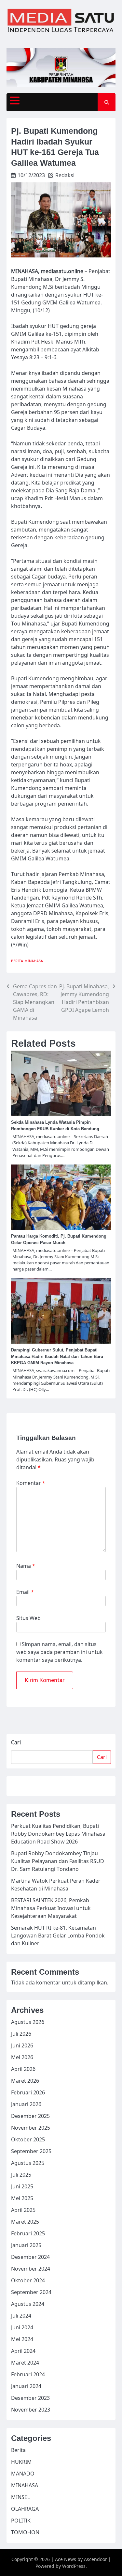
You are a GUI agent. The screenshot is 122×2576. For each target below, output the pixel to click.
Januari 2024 (26, 2386)
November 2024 (31, 2269)
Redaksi (65, 175)
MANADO (23, 2474)
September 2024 (31, 2292)
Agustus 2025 (28, 2163)
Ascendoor (95, 2559)
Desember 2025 (30, 2116)
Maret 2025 (25, 2222)
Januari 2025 (26, 2245)
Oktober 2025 (28, 2139)
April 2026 (23, 2069)
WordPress (74, 2566)
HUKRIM (21, 2462)
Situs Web (28, 1618)
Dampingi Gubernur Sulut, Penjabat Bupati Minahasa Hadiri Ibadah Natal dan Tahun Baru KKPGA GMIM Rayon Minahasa (57, 1357)
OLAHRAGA (25, 2509)
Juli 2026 (21, 2034)
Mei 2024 (22, 2339)
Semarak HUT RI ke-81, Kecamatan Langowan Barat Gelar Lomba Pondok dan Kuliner (58, 1936)
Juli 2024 (21, 2316)
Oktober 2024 (28, 2280)
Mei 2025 (22, 2198)
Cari (16, 1742)
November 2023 (31, 2410)
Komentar (31, 1483)
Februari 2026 (28, 2092)
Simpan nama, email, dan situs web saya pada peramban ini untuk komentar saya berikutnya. (60, 1652)
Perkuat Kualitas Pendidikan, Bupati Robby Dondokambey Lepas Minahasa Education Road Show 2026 (58, 1834)
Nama (26, 1566)
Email (25, 1592)
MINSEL (20, 2497)
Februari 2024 (28, 2374)
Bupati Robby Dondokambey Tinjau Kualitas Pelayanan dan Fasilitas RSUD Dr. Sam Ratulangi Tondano (58, 1861)
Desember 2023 (30, 2398)
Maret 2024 (25, 2363)
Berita (17, 961)
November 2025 (31, 2128)
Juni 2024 (22, 2327)
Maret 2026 (25, 2081)
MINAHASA (34, 961)
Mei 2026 (22, 2057)
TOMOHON (25, 2532)
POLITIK (21, 2521)
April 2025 (23, 2210)
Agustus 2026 (28, 2022)
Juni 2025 (22, 2186)
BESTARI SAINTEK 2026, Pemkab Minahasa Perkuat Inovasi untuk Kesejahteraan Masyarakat (51, 1908)
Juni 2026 (22, 2045)
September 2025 (31, 2151)
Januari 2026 (26, 2104)
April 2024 (23, 2351)
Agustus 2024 (28, 2304)
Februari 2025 (28, 2233)
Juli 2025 (21, 2175)
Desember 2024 (30, 2257)
